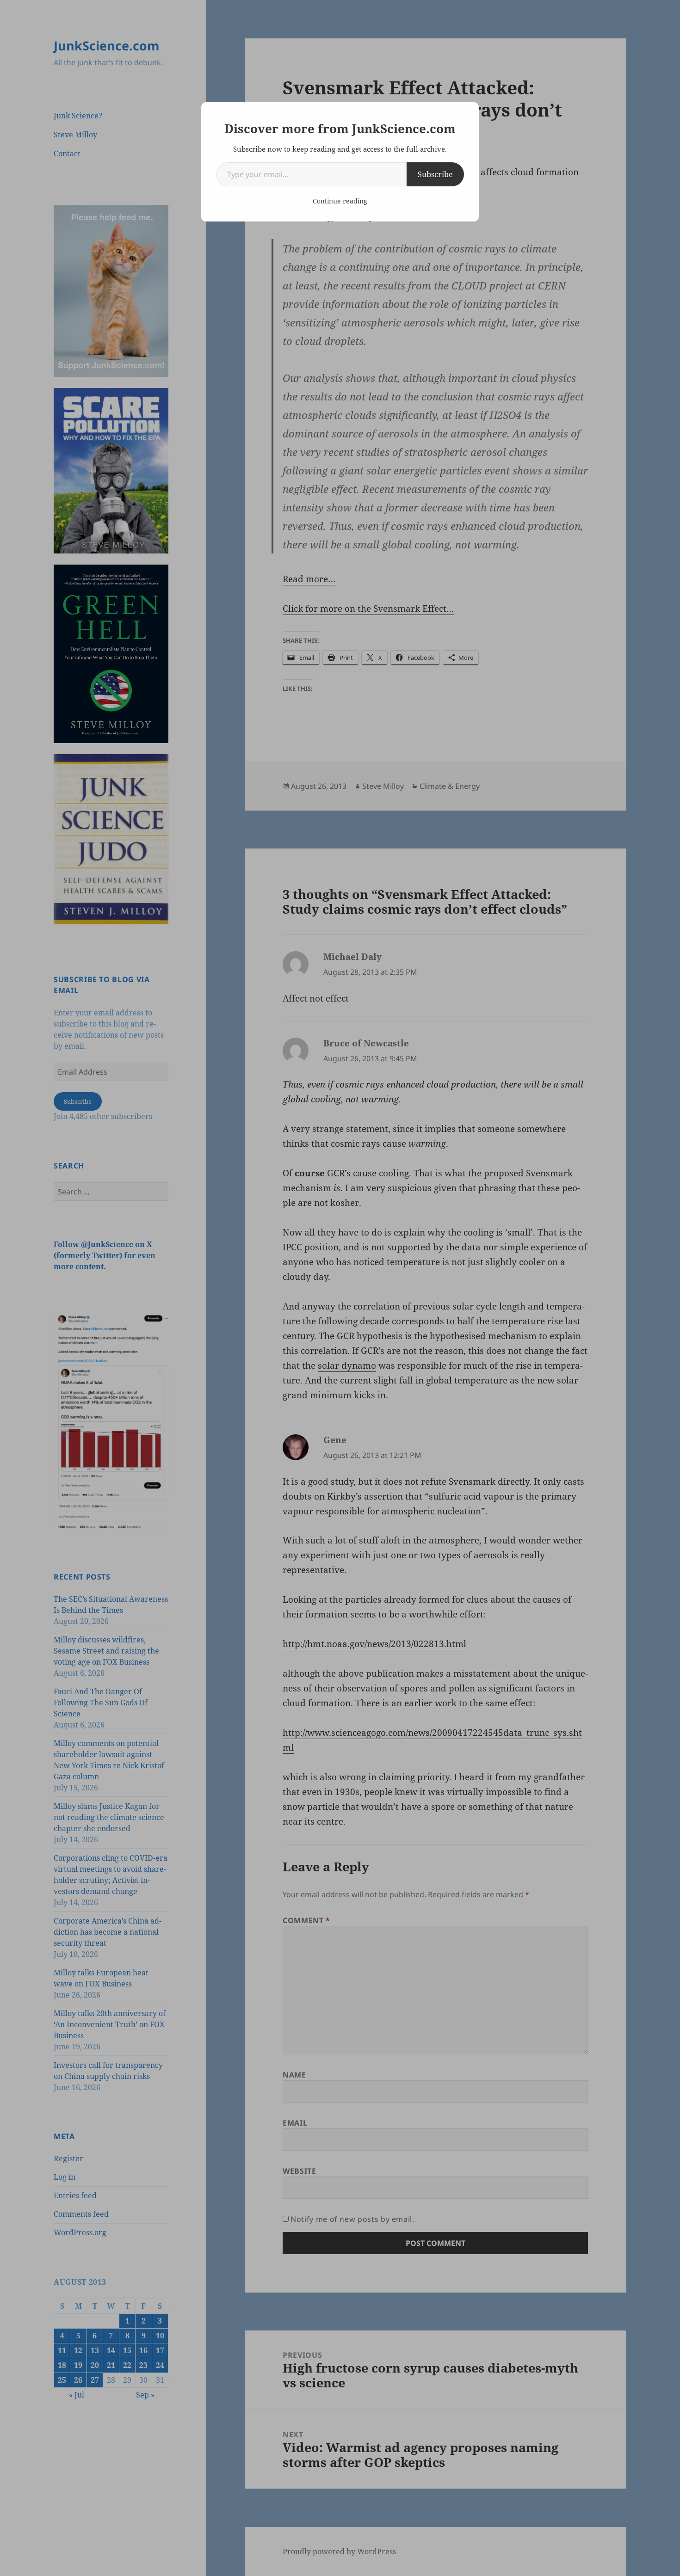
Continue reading (340, 201)
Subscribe (435, 174)
